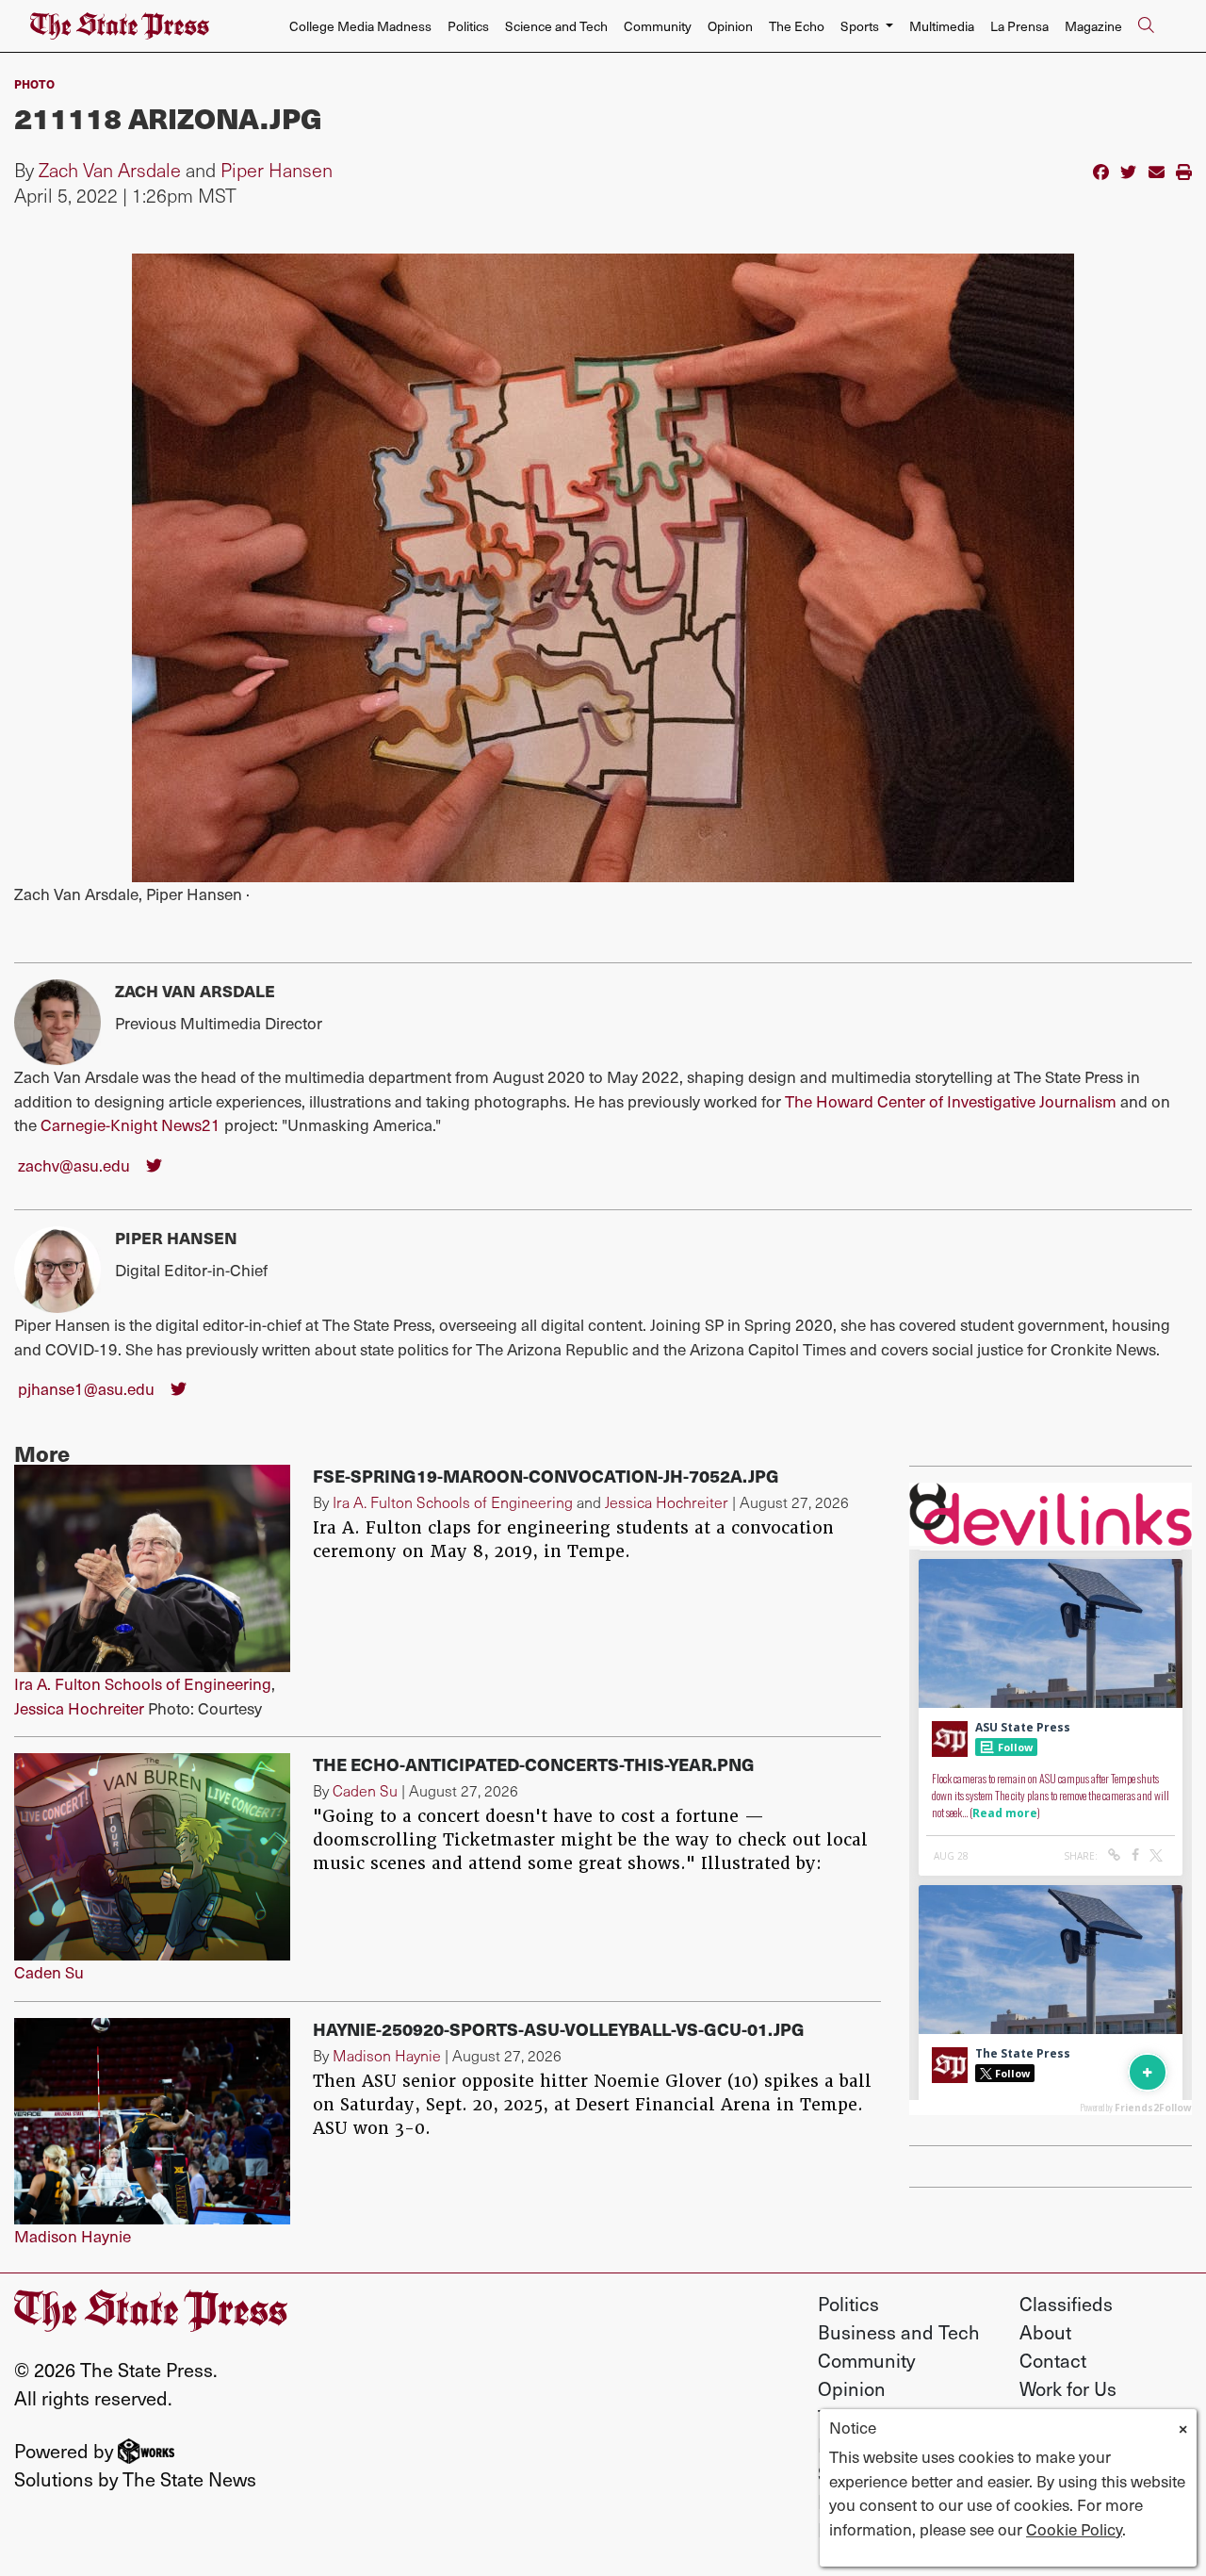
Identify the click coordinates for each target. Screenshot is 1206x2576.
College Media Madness (360, 26)
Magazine (1093, 26)
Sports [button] (861, 26)
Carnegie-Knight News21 (130, 1124)
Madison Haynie (73, 2236)
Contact (1053, 2360)
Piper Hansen (277, 170)
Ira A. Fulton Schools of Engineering (143, 1683)
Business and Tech (899, 2332)
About (1045, 2332)
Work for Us (1068, 2388)
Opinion (730, 26)
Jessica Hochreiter (79, 1708)
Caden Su (49, 1972)
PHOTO (34, 83)
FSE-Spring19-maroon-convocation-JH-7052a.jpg (546, 1476)
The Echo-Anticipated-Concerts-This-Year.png (534, 1764)
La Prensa (1019, 26)
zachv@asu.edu (74, 1165)
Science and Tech (556, 26)
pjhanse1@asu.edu (86, 1388)
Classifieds (1066, 2304)
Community (658, 26)
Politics (468, 26)
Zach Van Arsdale (110, 170)
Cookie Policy (1074, 2529)
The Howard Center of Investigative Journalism (951, 1101)
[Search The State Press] (1146, 26)
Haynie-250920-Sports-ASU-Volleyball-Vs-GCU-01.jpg (559, 2029)
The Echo (797, 26)
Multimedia (942, 26)
